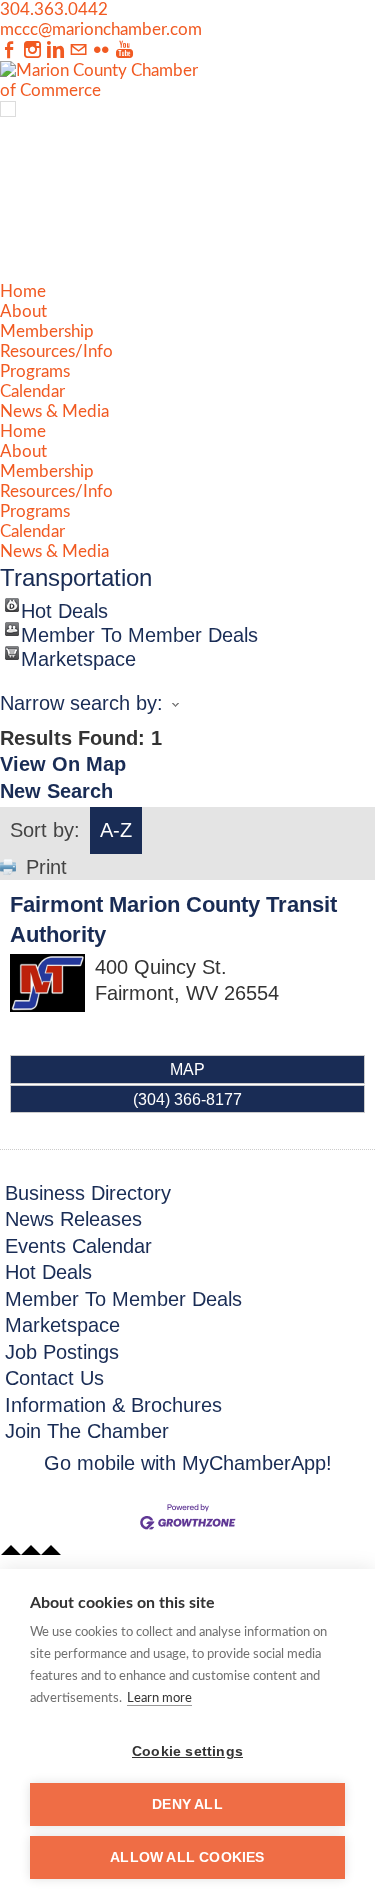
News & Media (54, 411)
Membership (47, 331)
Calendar (32, 391)
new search (56, 791)
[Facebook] (9, 50)
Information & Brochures (113, 1405)
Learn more (159, 1698)
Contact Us (54, 1378)
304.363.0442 (54, 9)
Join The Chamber (87, 1431)
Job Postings (62, 1352)
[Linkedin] (55, 50)
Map (187, 1069)
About (23, 311)
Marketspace (78, 654)
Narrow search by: (81, 703)
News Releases (73, 1219)
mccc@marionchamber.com (101, 29)
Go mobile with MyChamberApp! (188, 1463)
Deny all (187, 1804)
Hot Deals (64, 606)
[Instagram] (32, 50)
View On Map (63, 764)
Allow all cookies (187, 1857)
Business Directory (88, 1193)
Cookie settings (187, 1751)
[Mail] (78, 50)
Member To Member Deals (139, 630)
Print (46, 867)
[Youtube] (124, 50)
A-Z (116, 830)
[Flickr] (101, 50)
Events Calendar (78, 1246)
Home (23, 291)
